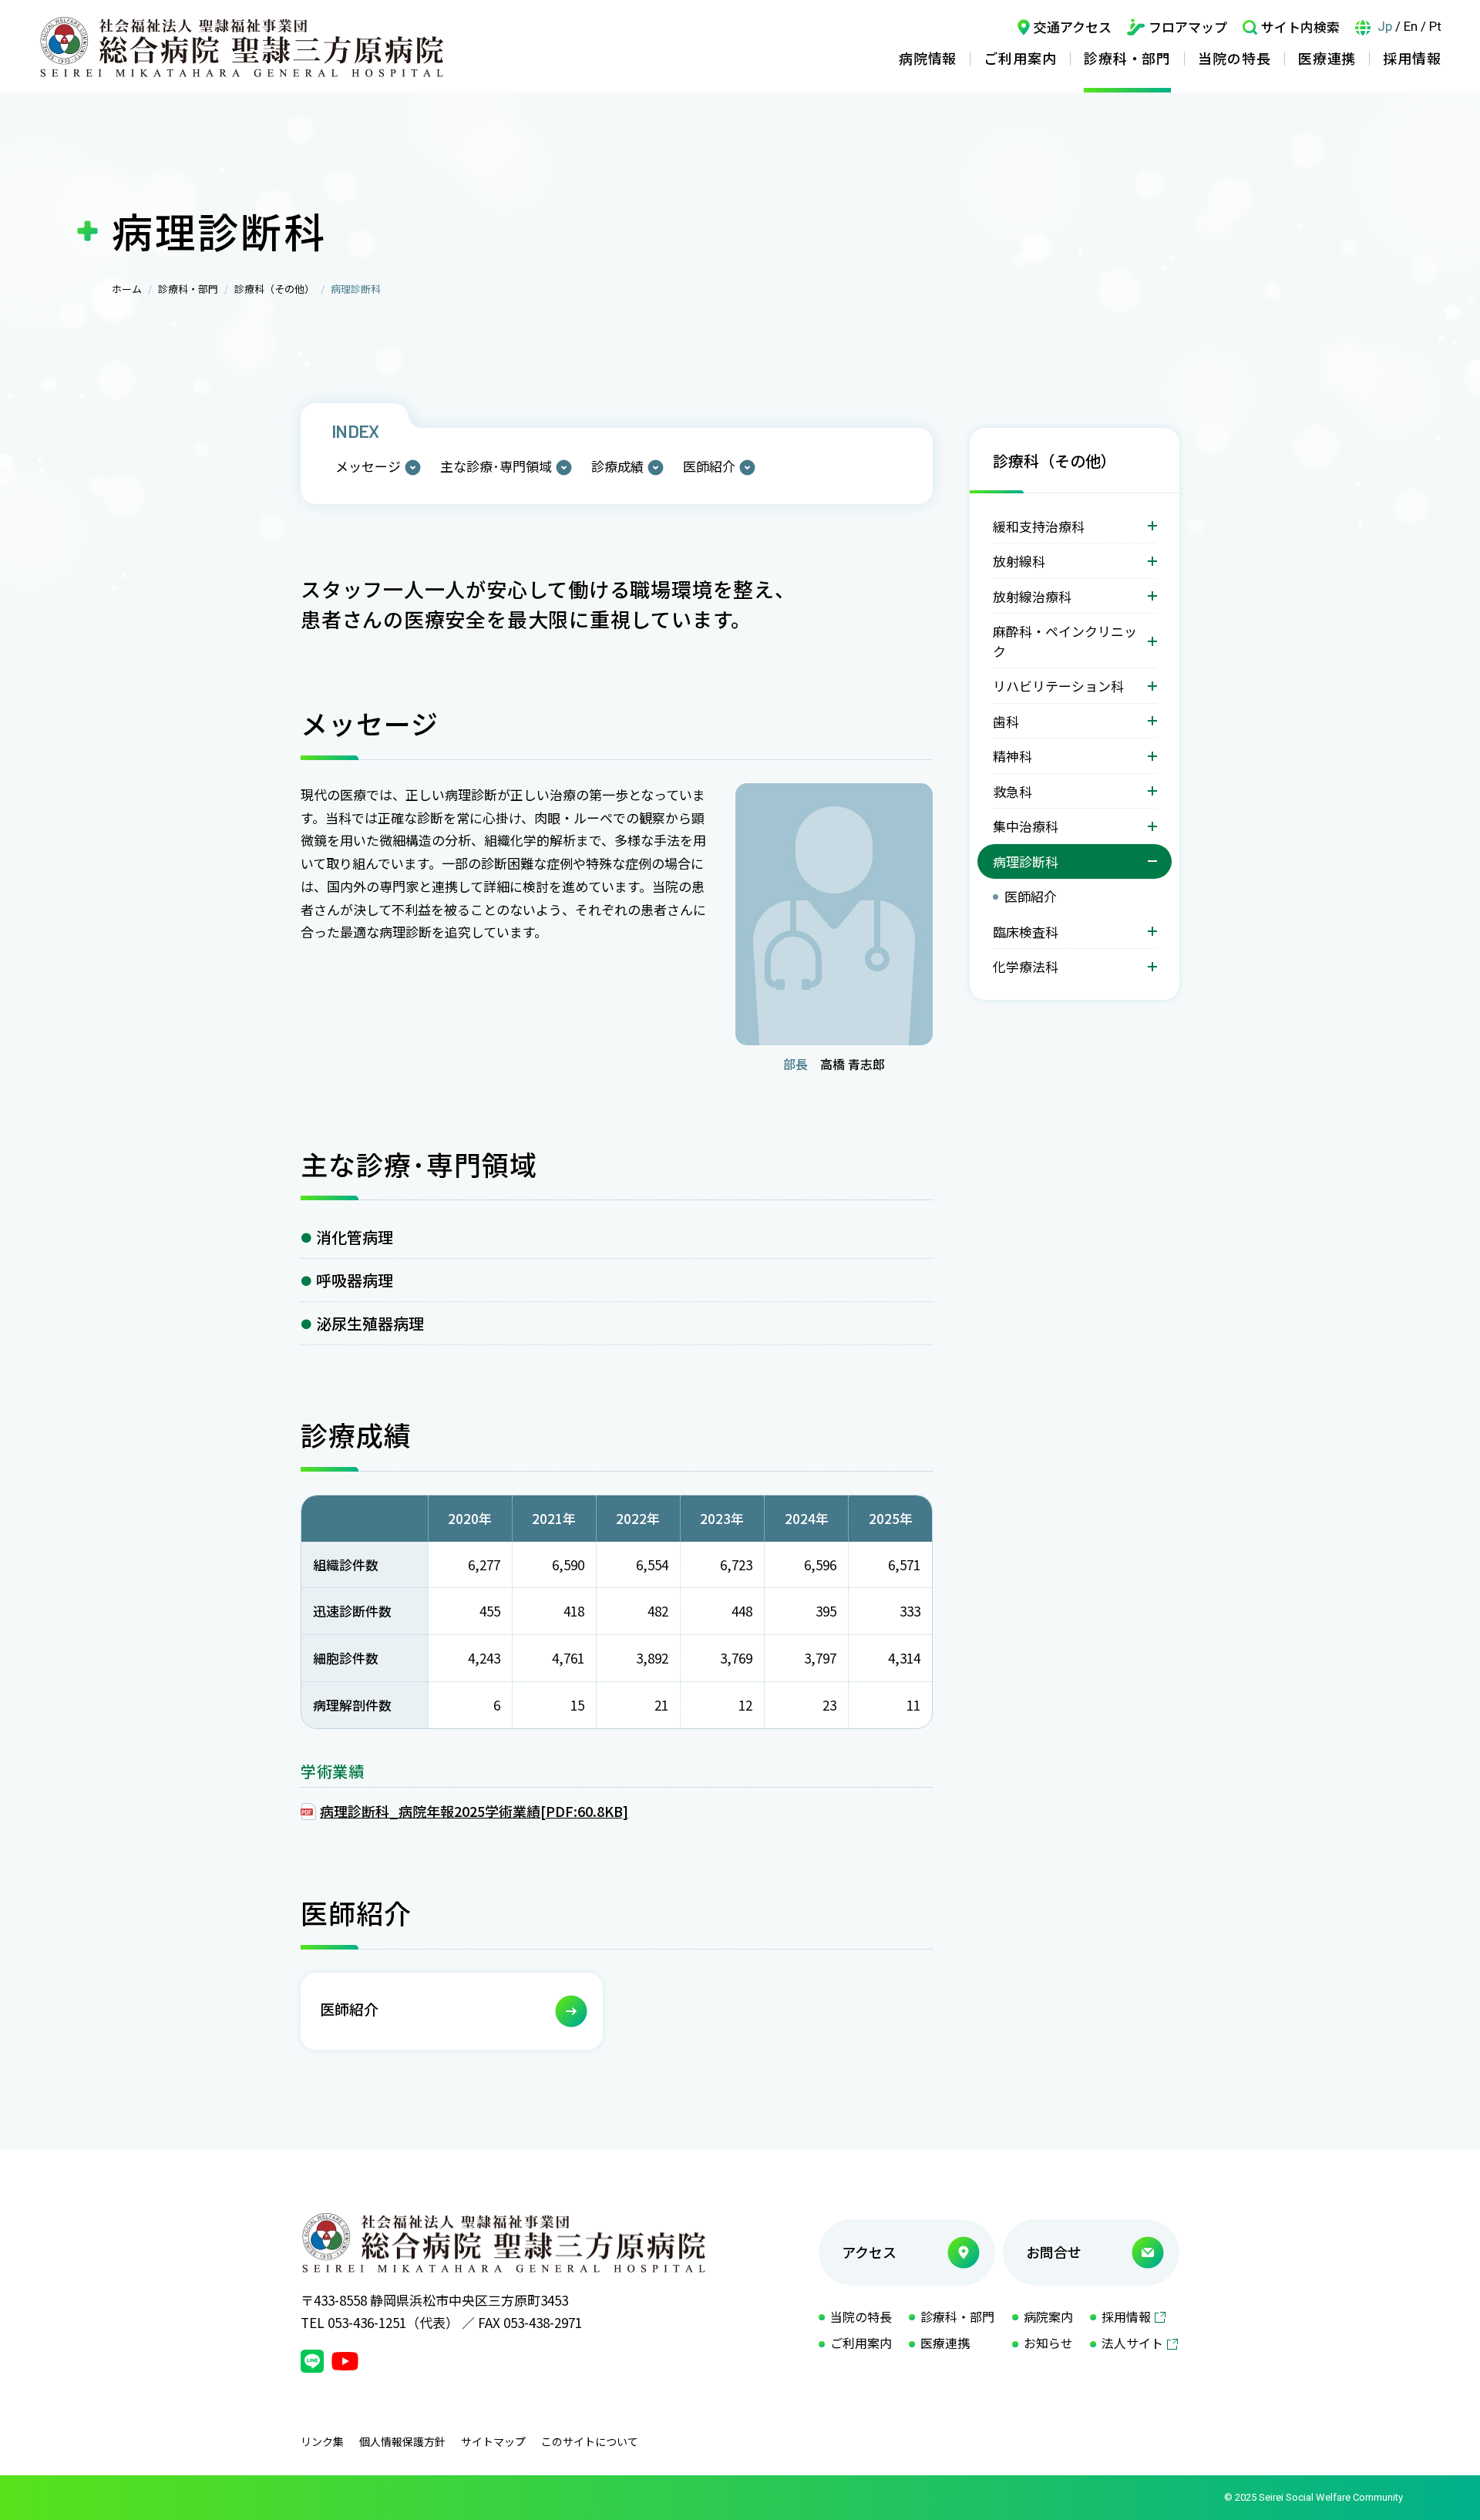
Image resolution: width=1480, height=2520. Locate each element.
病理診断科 (1026, 861)
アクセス (869, 2252)
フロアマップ (1188, 27)
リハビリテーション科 (1058, 686)
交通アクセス (1073, 27)
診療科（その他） (274, 289)
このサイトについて (590, 2441)
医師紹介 (709, 466)
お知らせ (1048, 2343)
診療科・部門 (1127, 58)
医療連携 (1327, 58)
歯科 (1006, 721)
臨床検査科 (1026, 932)
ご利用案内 (1020, 58)
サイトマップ (493, 2441)
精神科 (1012, 756)
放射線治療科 (1032, 596)
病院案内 (1048, 2316)
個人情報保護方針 (402, 2441)
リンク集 (322, 2441)
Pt (1435, 26)
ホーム (127, 289)
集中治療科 (1026, 826)
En (1411, 26)
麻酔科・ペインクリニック (1065, 641)
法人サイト (1132, 2343)
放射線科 (1019, 561)
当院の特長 (1234, 58)
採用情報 (1412, 58)
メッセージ (368, 466)
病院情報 (928, 58)
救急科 (1012, 791)
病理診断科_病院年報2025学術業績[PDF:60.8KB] (474, 1811)
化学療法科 (1026, 966)
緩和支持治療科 (1039, 526)
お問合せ (1054, 2252)
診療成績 (617, 466)
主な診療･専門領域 (496, 466)
